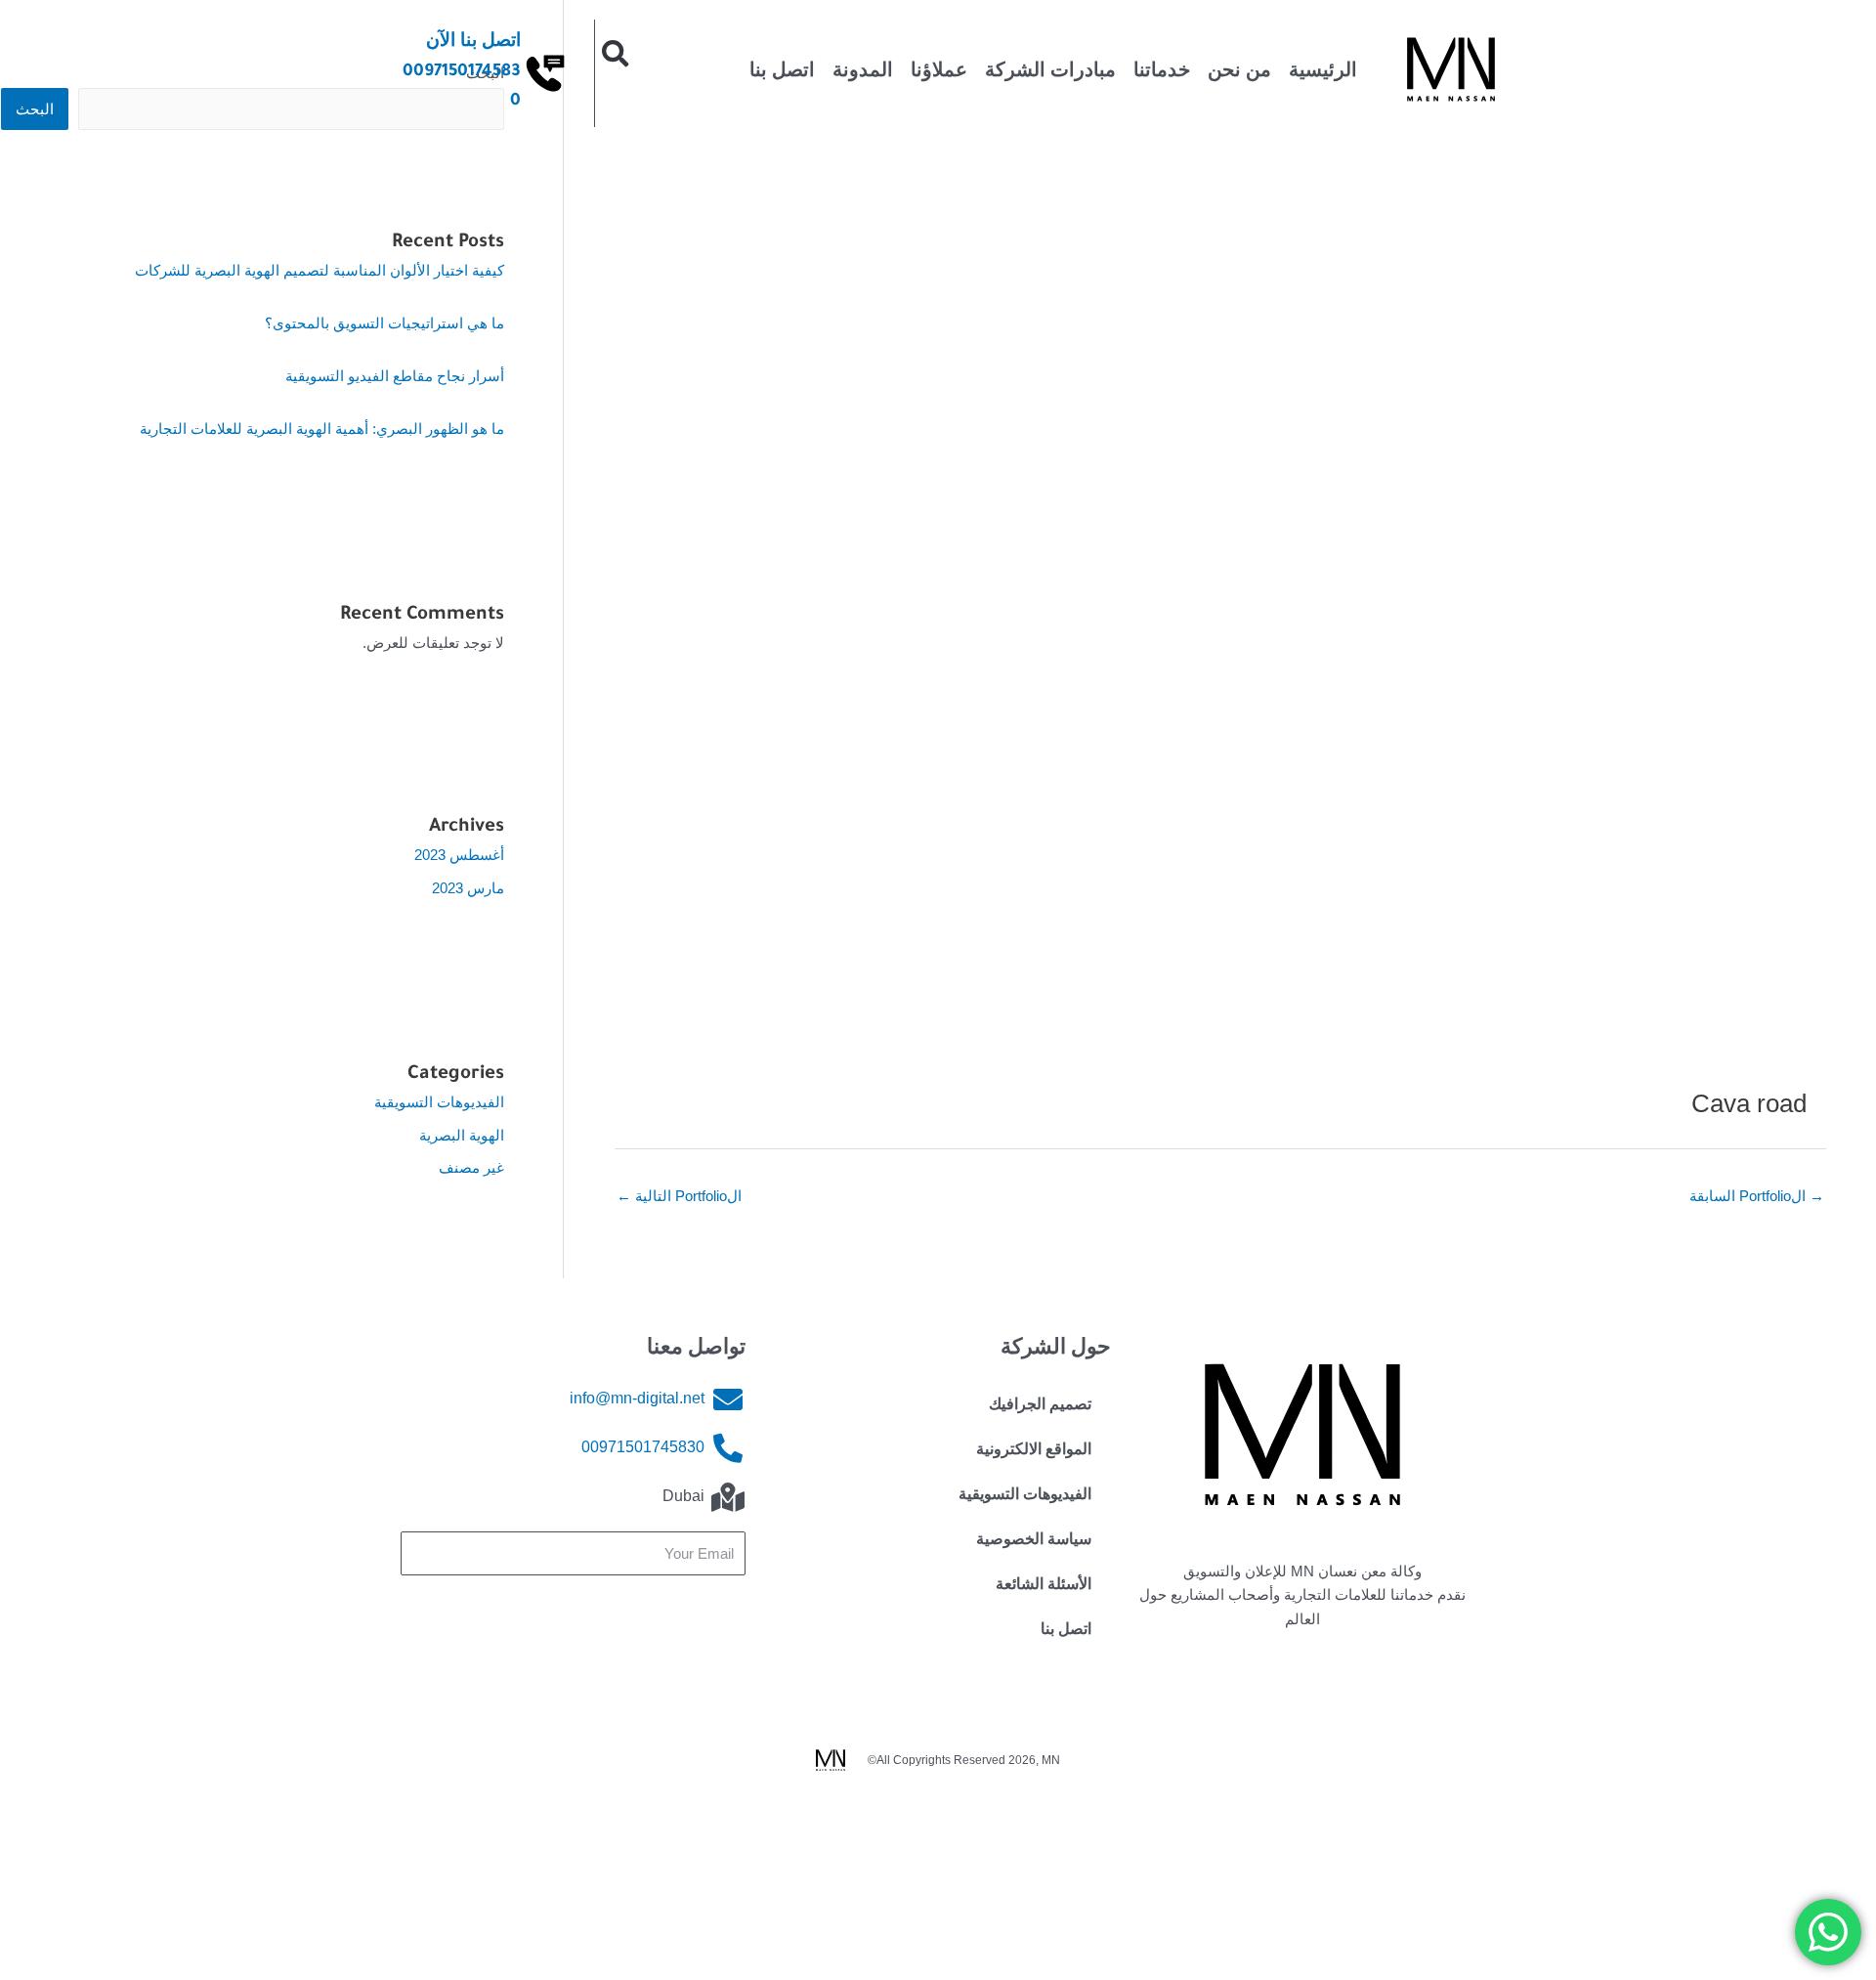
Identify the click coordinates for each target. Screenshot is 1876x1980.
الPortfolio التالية (679, 1196)
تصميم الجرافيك (1040, 1407)
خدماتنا (1162, 73)
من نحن (1239, 73)
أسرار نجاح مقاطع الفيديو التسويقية (395, 376)
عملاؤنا (939, 73)
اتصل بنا (782, 73)
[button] (616, 54)
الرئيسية (1323, 73)
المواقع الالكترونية (1034, 1452)
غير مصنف (471, 1167)
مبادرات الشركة (1050, 73)
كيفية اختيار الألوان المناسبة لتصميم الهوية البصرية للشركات (320, 270)
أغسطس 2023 (459, 855)
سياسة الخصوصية (1034, 1542)
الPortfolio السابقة (1757, 1196)
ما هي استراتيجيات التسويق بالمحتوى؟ (384, 323)
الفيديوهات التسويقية (439, 1102)
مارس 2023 (468, 888)
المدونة (863, 73)
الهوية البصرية (462, 1135)
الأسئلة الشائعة (1044, 1587)
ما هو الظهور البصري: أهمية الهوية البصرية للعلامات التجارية (322, 429)
